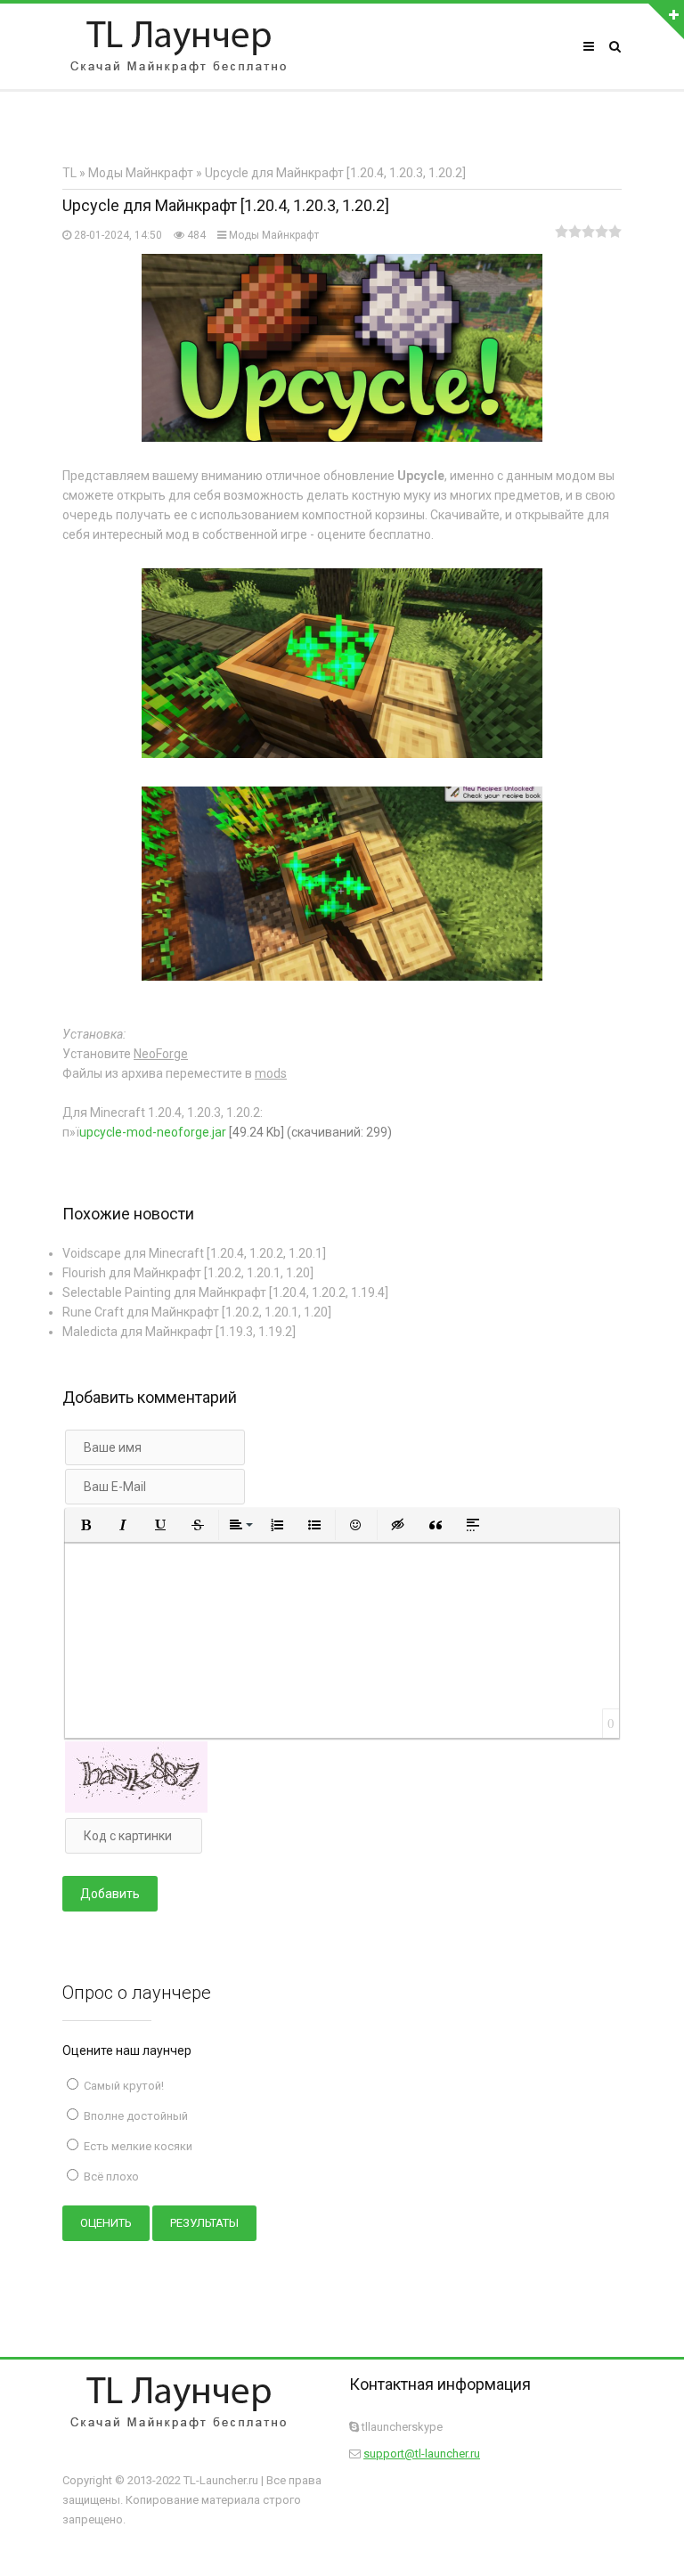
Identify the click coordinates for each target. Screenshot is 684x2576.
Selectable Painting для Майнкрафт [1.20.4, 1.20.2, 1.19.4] (225, 1292)
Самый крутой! (122, 2086)
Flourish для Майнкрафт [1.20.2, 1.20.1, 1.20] (188, 1273)
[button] (85, 1525)
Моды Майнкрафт (274, 235)
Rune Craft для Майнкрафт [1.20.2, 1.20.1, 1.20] (197, 1312)
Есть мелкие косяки (137, 2146)
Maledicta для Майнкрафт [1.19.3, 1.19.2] (179, 1332)
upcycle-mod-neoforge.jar (153, 1132)
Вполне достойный (134, 2116)
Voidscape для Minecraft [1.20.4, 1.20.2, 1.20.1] (194, 1253)
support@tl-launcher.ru (422, 2454)
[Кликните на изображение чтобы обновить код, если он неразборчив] (136, 1808)
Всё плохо (110, 2177)
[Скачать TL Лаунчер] (178, 46)
